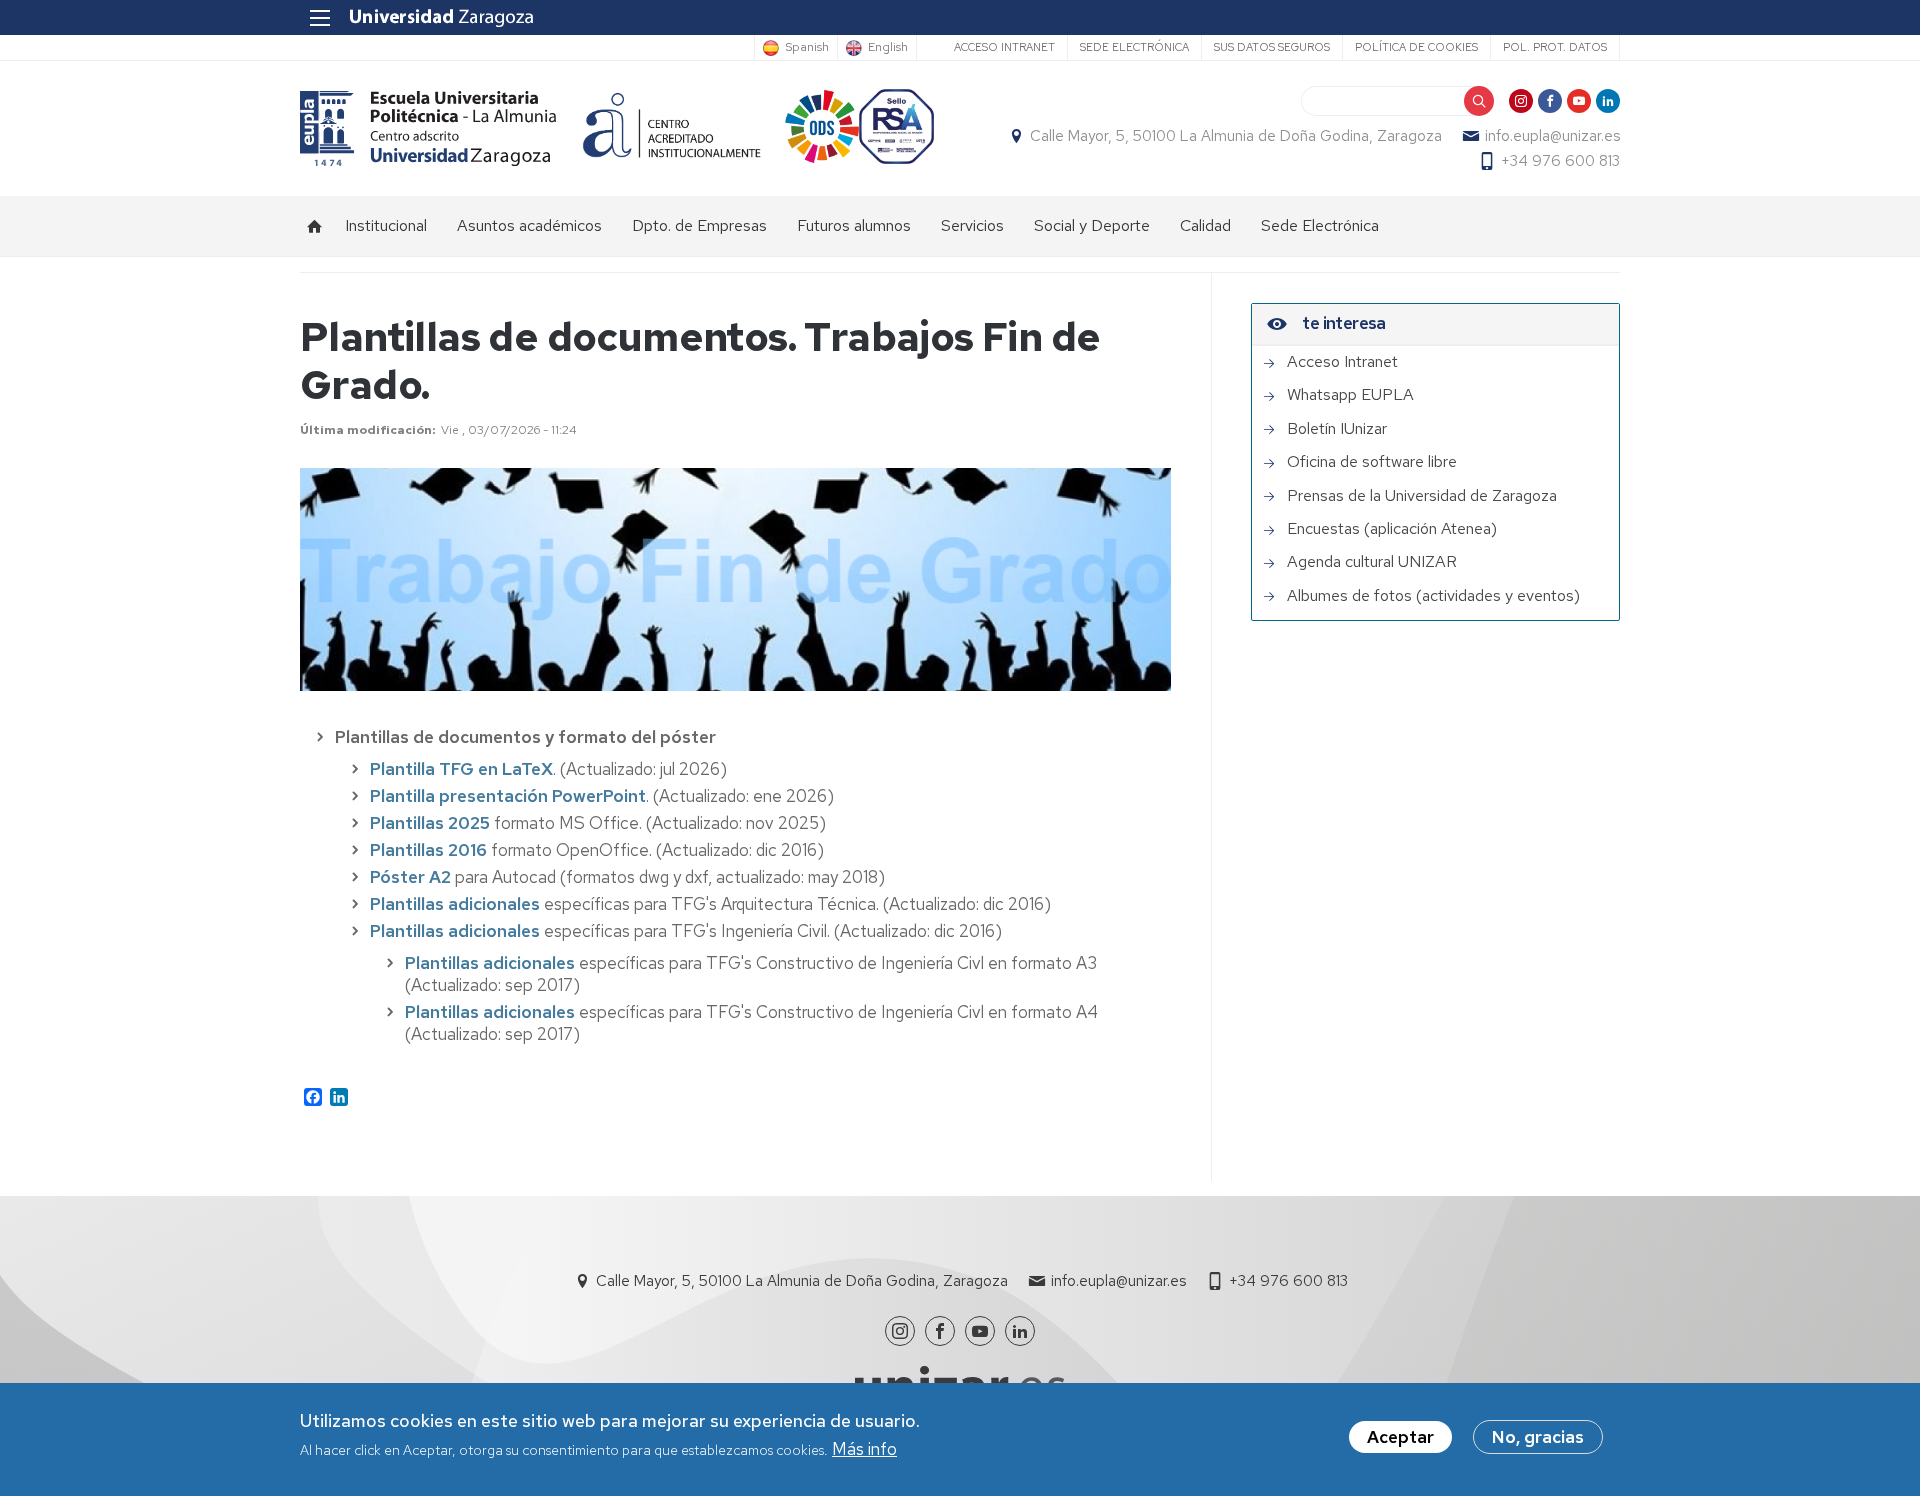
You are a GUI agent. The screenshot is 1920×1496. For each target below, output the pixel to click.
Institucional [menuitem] (386, 225)
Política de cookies (1416, 47)
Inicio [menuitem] (315, 226)
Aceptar (1400, 1437)
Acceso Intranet (1004, 47)
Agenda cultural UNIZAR (1372, 562)
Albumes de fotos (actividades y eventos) (1433, 596)
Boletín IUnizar (1337, 429)
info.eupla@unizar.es (1552, 136)
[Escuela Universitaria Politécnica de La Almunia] (428, 128)
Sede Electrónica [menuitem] (1320, 225)
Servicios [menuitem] (972, 225)
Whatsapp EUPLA (1350, 395)
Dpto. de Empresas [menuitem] (699, 225)
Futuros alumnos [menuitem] (854, 225)
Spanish (807, 48)
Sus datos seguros (1272, 47)
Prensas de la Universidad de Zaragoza (1422, 496)
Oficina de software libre (1372, 462)
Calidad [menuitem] (1205, 225)
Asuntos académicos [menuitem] (529, 225)
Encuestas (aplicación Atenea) (1392, 529)
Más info (864, 1450)
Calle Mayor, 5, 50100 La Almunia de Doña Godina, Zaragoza (1236, 136)
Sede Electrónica (1134, 47)
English (888, 48)
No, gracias (1538, 1437)
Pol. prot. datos (1555, 47)
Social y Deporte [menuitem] (1092, 225)
